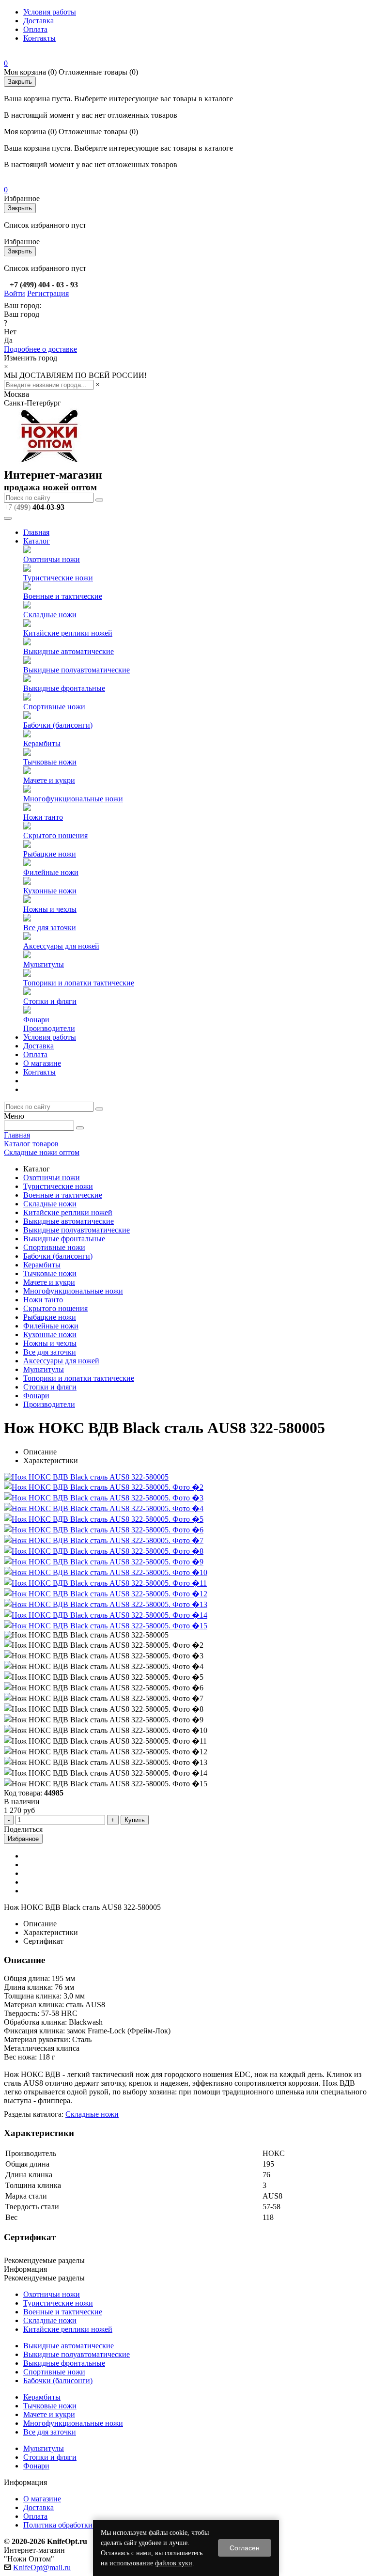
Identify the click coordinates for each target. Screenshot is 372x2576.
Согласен (245, 2548)
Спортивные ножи (54, 707)
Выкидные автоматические (69, 651)
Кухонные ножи (50, 891)
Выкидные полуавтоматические (77, 670)
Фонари (36, 1020)
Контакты (39, 38)
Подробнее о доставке (40, 349)
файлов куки (174, 2563)
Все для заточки (50, 928)
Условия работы (50, 12)
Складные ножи (50, 615)
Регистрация (48, 293)
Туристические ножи (58, 578)
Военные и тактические (63, 596)
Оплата (35, 29)
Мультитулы (44, 964)
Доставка (39, 21)
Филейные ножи (51, 872)
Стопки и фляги (50, 1001)
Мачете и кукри (49, 780)
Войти (15, 293)
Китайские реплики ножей (68, 633)
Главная (36, 532)
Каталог (37, 541)
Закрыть (20, 82)
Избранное (23, 1839)
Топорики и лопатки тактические (79, 983)
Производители (49, 1028)
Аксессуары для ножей (61, 946)
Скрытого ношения (55, 835)
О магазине (42, 1063)
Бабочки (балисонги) (58, 725)
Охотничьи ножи (52, 559)
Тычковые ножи (50, 762)
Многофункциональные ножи (73, 799)
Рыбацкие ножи (50, 854)
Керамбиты (42, 743)
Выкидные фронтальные (64, 688)
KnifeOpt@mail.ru (42, 2568)
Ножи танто (43, 817)
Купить (135, 1820)
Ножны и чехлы (50, 909)
